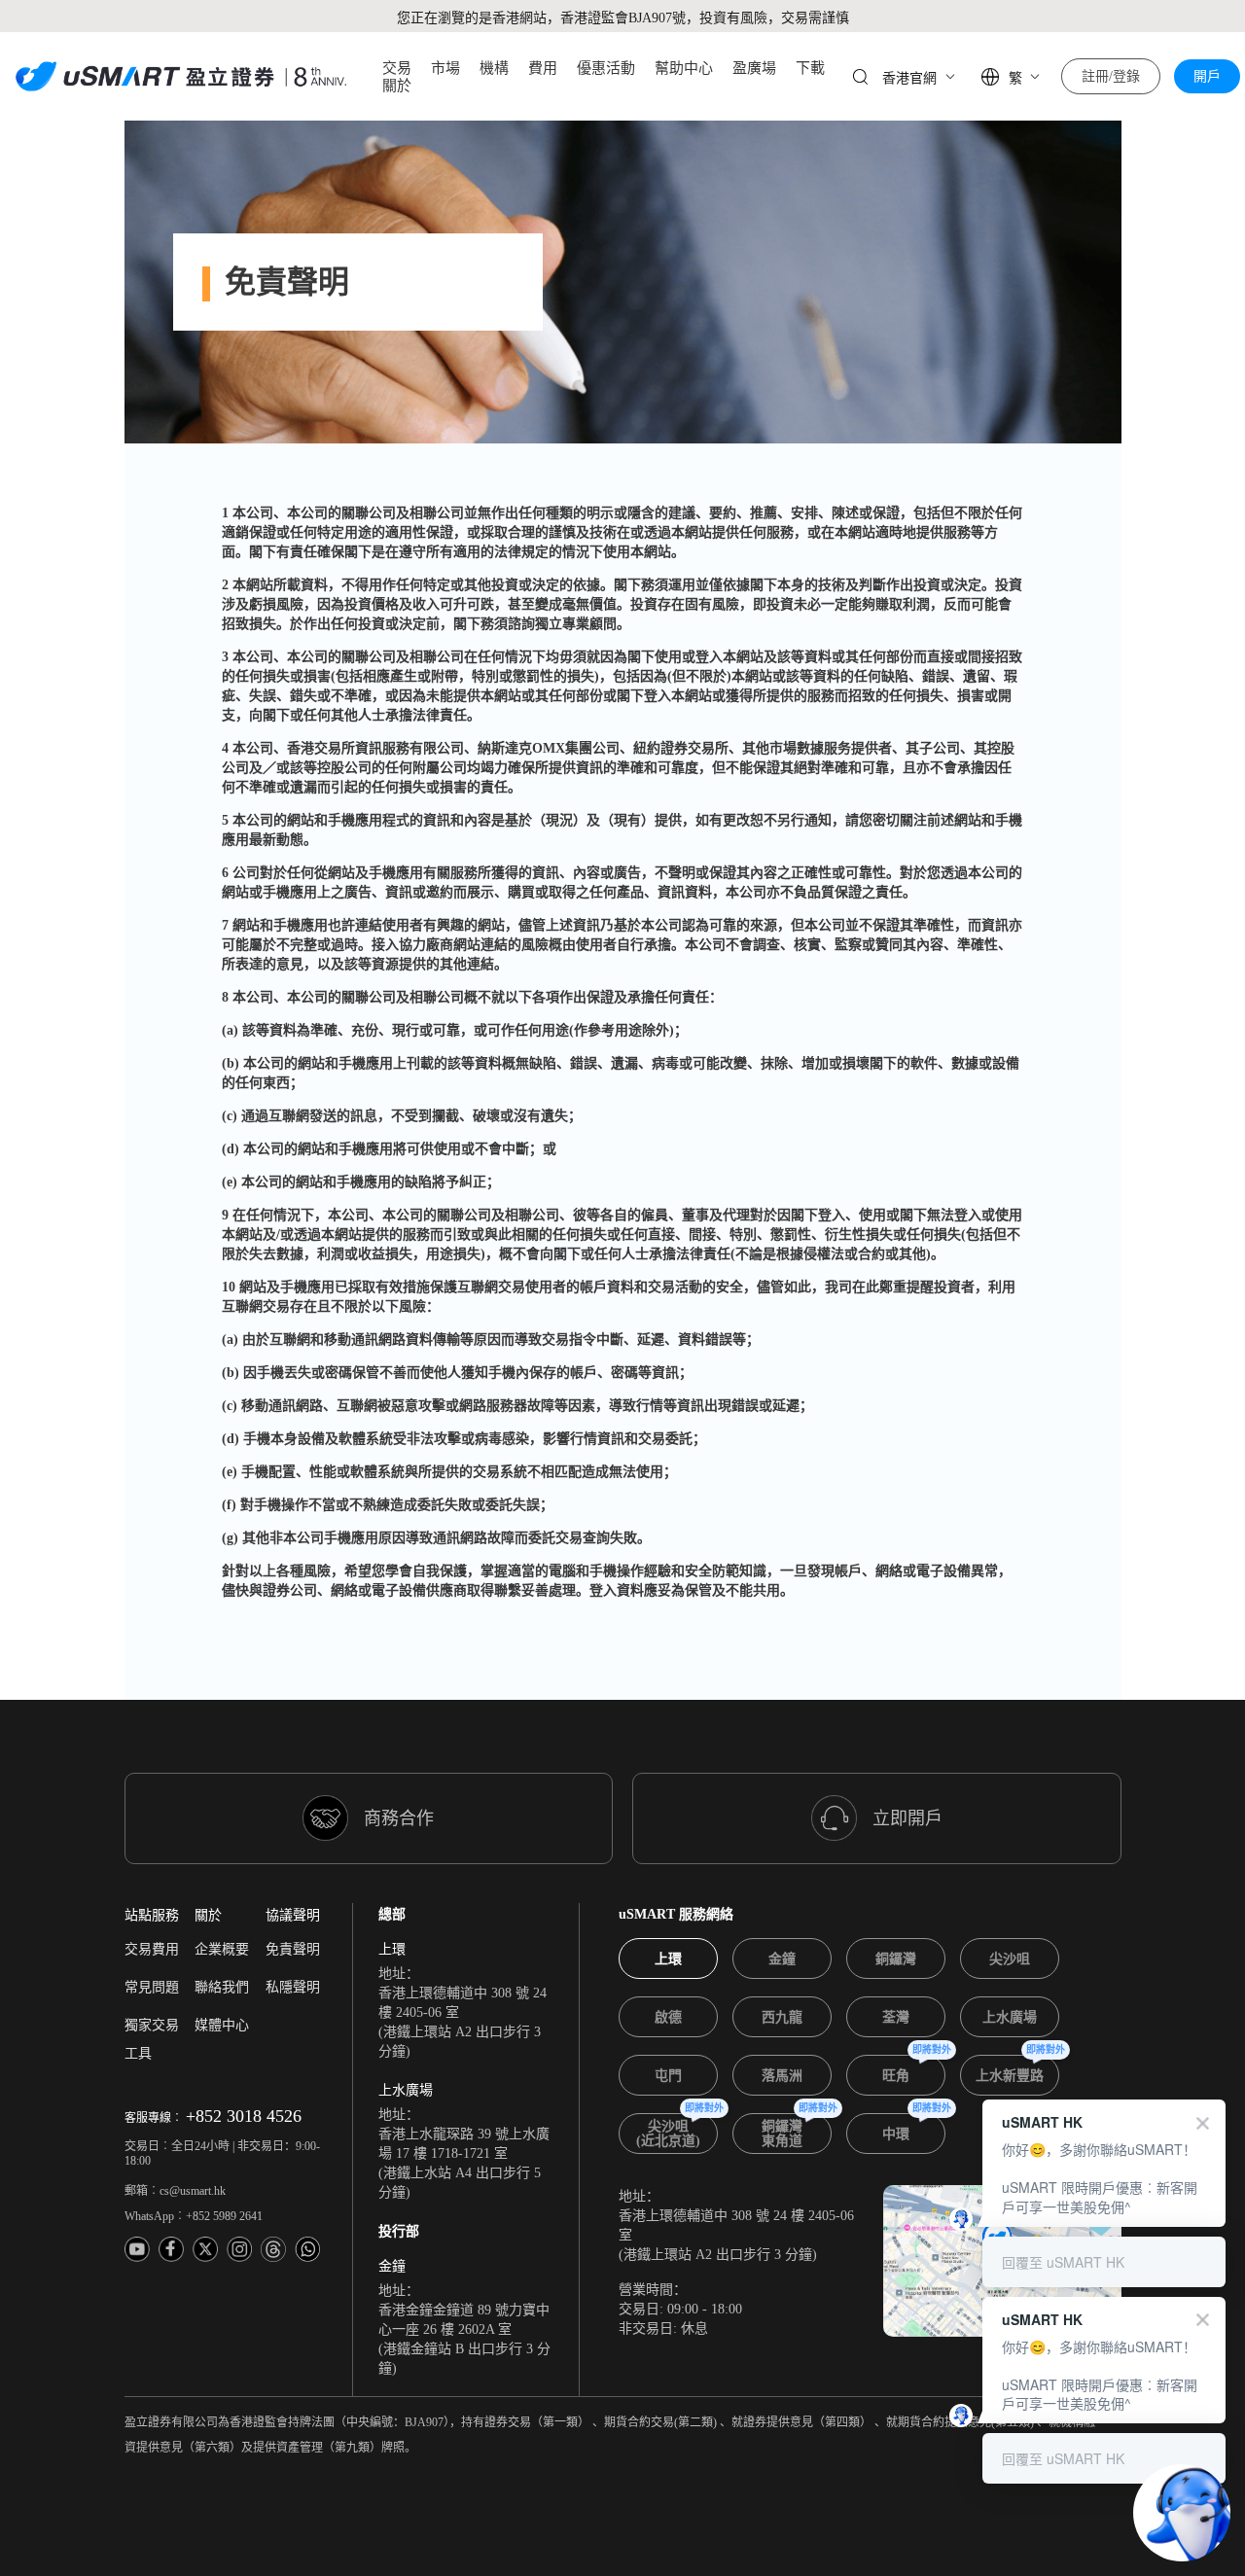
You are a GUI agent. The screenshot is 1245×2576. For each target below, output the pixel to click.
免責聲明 (293, 1949)
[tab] (668, 1958)
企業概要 (222, 1949)
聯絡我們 (222, 1987)
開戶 (1207, 76)
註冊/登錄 (1111, 76)
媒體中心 (222, 2025)
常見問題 (152, 1987)
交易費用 (152, 1949)
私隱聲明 (293, 1987)
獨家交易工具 (152, 2039)
